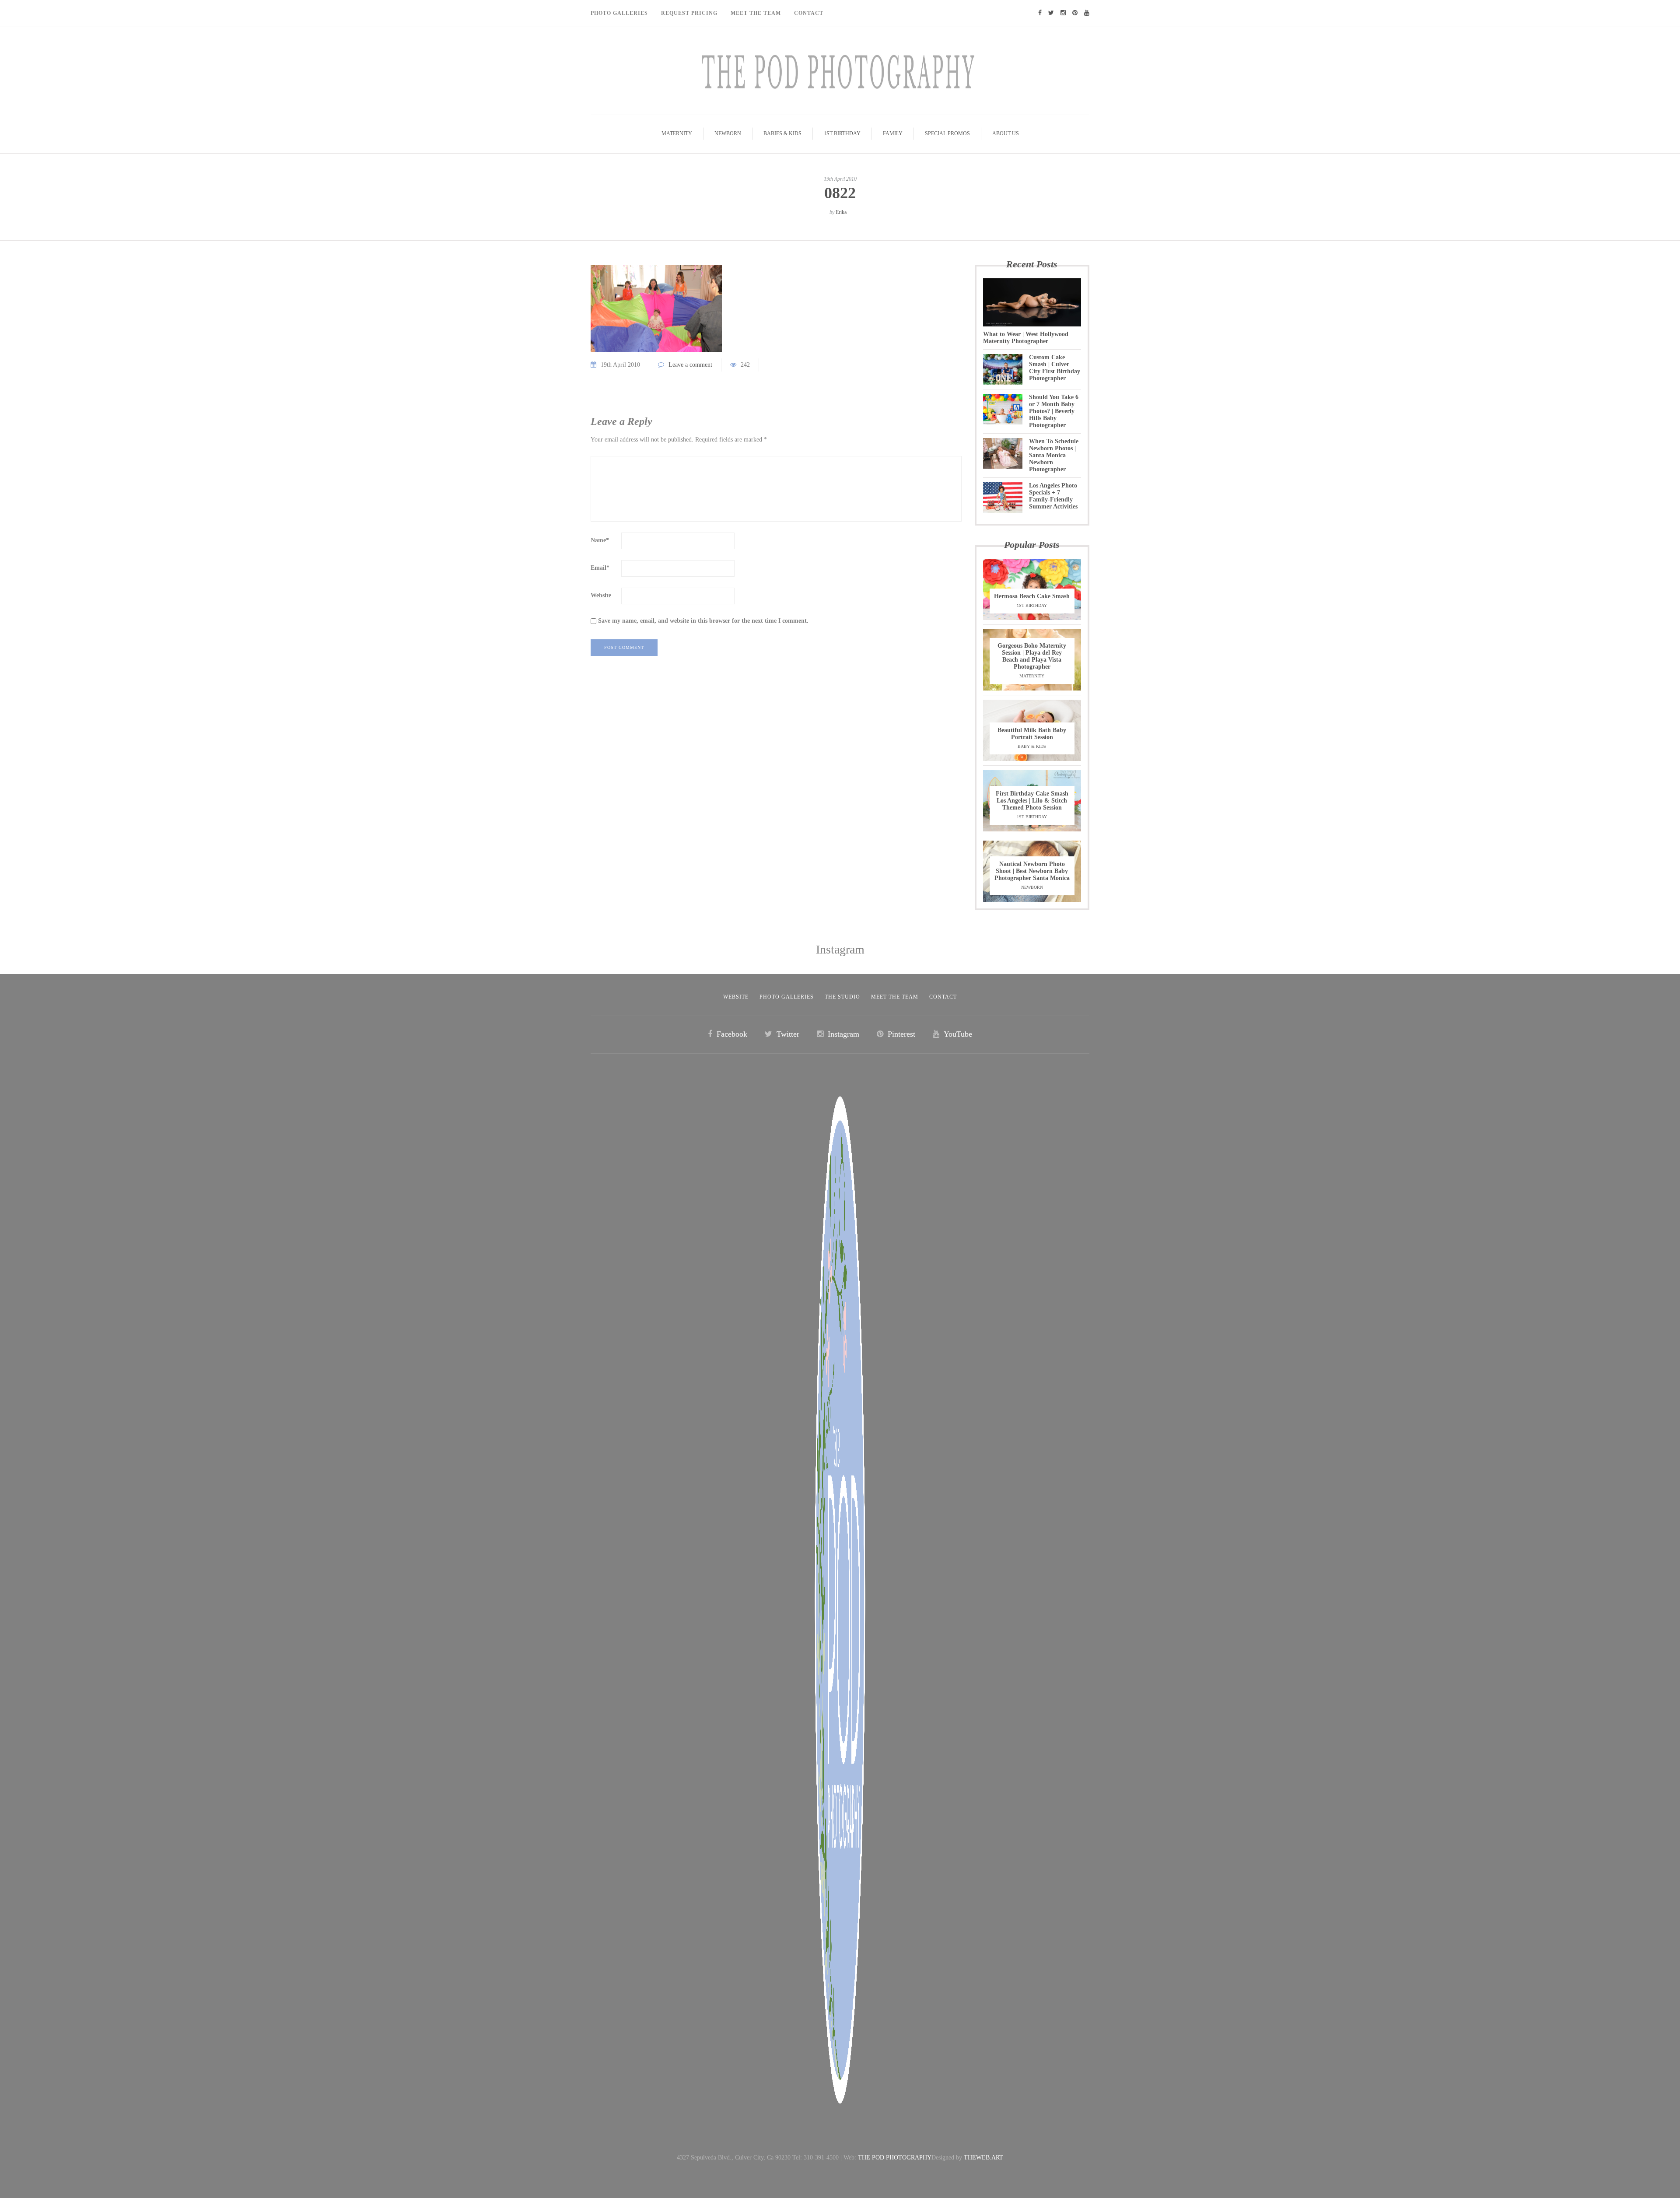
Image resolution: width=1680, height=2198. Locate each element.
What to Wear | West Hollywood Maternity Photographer (1026, 338)
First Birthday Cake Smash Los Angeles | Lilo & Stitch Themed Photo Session (1032, 801)
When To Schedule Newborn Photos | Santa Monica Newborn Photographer (1054, 455)
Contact (809, 13)
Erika (841, 212)
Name (600, 540)
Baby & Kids (1032, 746)
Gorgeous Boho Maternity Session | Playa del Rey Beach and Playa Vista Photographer (1032, 656)
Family (893, 133)
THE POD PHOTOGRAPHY (895, 2158)
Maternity (677, 133)
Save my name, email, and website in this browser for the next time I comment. (703, 621)
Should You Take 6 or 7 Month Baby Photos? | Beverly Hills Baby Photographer (1054, 411)
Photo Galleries (619, 13)
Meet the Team (895, 997)
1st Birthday (842, 133)
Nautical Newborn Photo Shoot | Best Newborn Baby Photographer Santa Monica (1032, 871)
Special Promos (947, 133)
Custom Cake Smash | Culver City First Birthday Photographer (1055, 368)
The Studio (842, 997)
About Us (1006, 133)
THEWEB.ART (983, 2158)
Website (601, 595)
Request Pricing (689, 13)
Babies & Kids (782, 133)
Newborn (728, 133)
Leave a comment (690, 365)
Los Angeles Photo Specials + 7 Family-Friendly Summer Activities (1053, 496)
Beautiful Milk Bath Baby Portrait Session (1032, 734)
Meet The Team (756, 13)
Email (600, 568)
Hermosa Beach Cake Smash (1032, 596)
